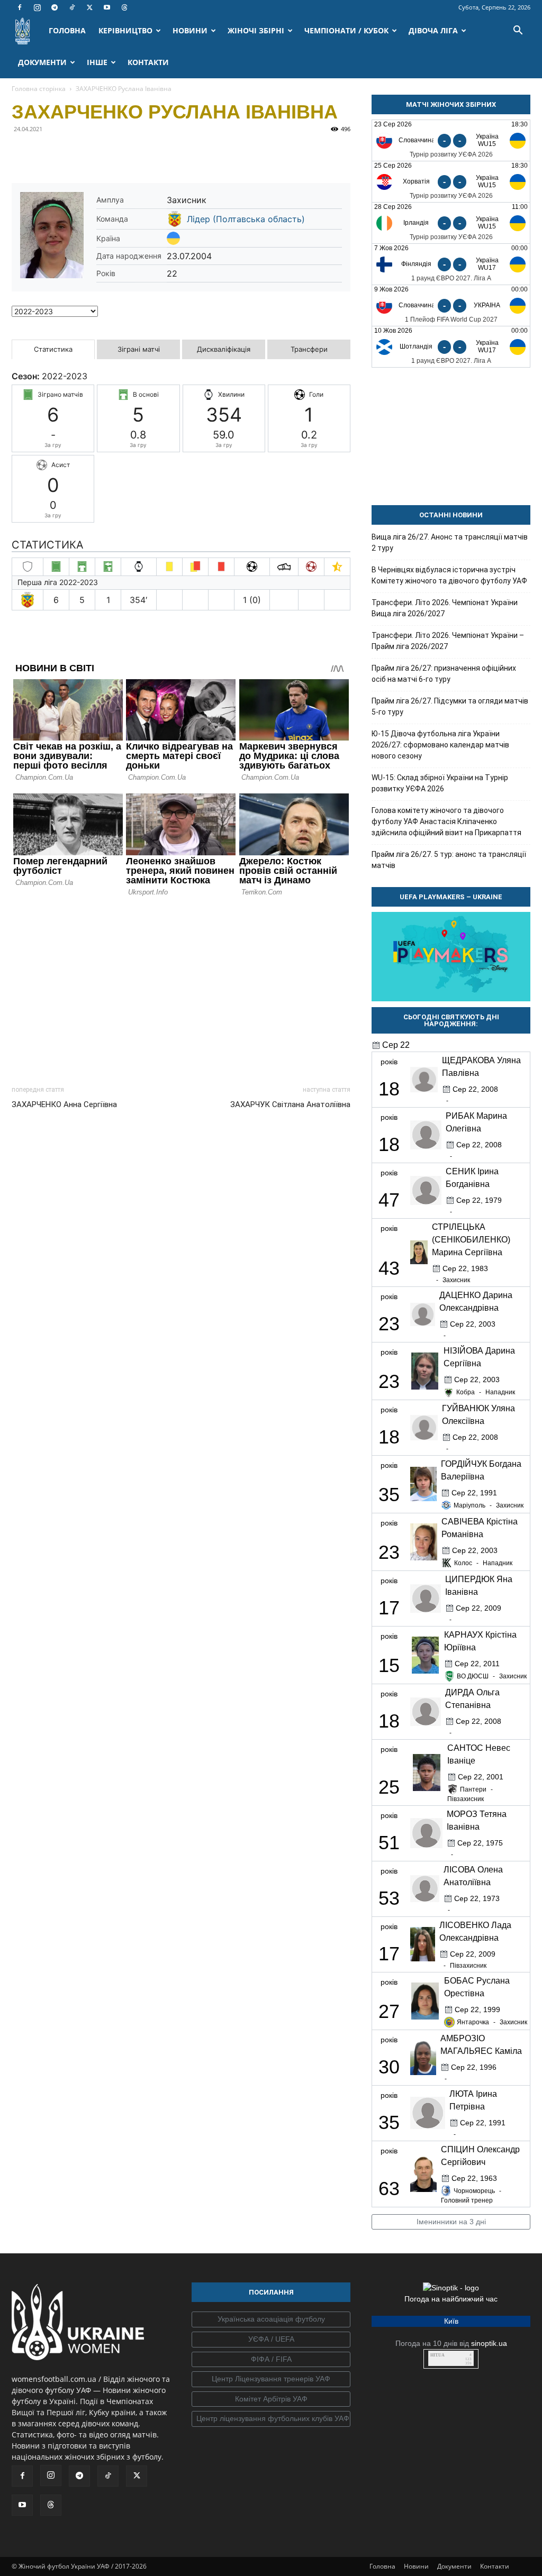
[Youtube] (107, 7)
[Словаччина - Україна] (451, 305)
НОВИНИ (190, 30)
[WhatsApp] (120, 153)
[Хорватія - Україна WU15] (451, 182)
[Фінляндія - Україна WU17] (451, 264)
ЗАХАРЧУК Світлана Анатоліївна (290, 1104)
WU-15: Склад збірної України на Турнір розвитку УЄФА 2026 (440, 783)
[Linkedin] (144, 153)
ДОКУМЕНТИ (42, 62)
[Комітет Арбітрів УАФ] (271, 2399)
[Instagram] (37, 7)
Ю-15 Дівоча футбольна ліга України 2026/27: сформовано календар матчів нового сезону (440, 745)
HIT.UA (437, 2355)
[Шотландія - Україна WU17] (451, 347)
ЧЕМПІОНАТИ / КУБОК (346, 30)
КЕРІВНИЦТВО (125, 30)
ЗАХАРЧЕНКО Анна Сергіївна (64, 1104)
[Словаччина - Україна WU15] (451, 140)
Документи (454, 2566)
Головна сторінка (39, 89)
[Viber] (95, 153)
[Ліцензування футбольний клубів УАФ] (271, 2419)
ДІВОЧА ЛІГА (433, 30)
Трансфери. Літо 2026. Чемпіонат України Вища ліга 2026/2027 (445, 608)
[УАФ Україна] (271, 2319)
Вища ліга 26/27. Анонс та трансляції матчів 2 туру (450, 542)
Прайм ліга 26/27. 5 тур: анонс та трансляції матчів (449, 860)
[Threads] (124, 7)
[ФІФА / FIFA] (271, 2360)
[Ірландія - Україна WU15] (451, 223)
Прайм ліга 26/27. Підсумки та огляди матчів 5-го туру (450, 706)
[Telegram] (55, 7)
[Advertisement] (181, 988)
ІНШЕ (97, 62)
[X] (89, 7)
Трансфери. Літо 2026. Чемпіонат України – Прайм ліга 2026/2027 (448, 641)
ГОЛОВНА (67, 30)
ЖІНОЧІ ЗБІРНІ (256, 30)
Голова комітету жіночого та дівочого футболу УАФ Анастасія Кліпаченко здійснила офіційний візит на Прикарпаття (446, 821)
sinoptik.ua (489, 2343)
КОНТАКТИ (148, 62)
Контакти (495, 2566)
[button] (518, 31)
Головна (382, 2566)
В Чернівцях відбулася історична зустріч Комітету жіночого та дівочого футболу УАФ (449, 575)
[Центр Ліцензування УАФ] (271, 2379)
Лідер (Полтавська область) (246, 219)
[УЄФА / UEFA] (271, 2340)
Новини (416, 2566)
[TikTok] (72, 7)
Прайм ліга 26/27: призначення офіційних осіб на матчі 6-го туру (444, 674)
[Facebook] (20, 7)
